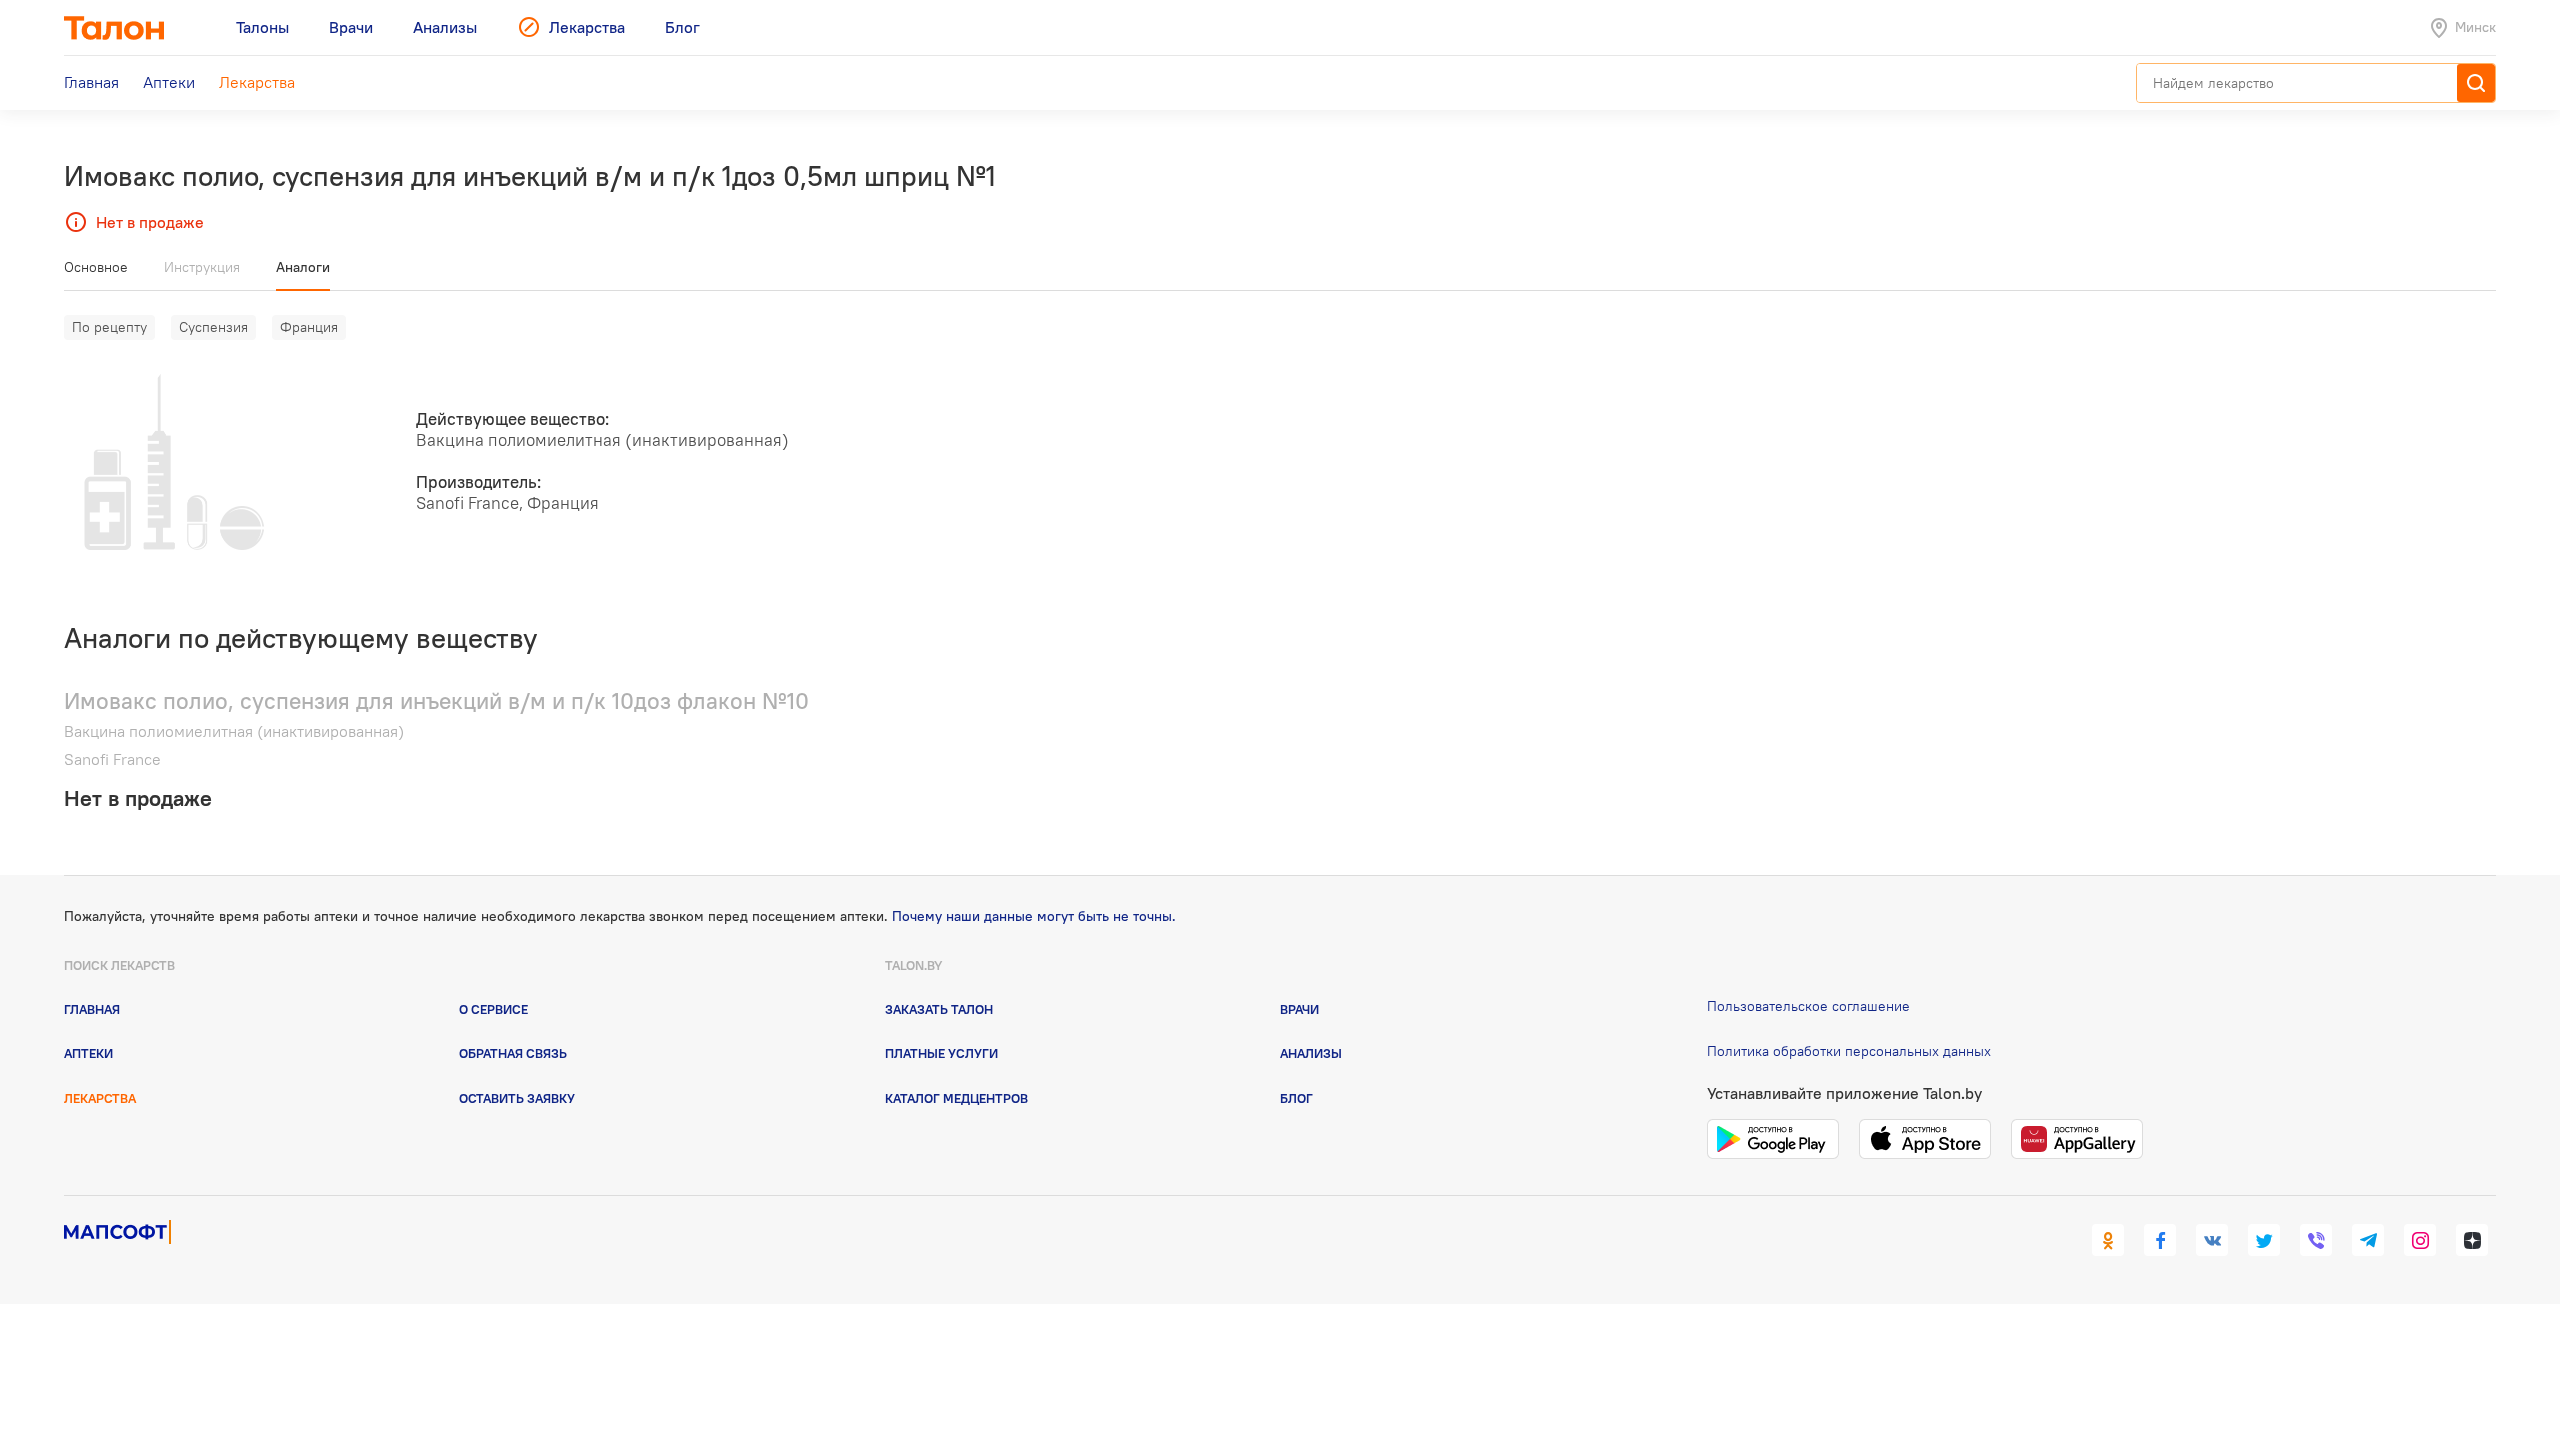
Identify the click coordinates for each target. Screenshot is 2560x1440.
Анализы (1311, 1053)
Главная (92, 1009)
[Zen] (2472, 1240)
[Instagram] (2420, 1240)
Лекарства (100, 1098)
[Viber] (2316, 1240)
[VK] (2212, 1240)
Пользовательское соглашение (1808, 1006)
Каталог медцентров (956, 1098)
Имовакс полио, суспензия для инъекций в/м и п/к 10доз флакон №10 (436, 700)
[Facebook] (2160, 1240)
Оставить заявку (517, 1098)
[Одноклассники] (2108, 1240)
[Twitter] (2264, 1240)
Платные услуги (941, 1053)
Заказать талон (939, 1009)
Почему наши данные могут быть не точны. (1034, 916)
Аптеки (88, 1053)
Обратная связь (513, 1053)
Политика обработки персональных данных (1849, 1051)
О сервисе (493, 1009)
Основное (96, 267)
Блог (1296, 1098)
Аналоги (303, 267)
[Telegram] (2368, 1240)
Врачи (1299, 1009)
